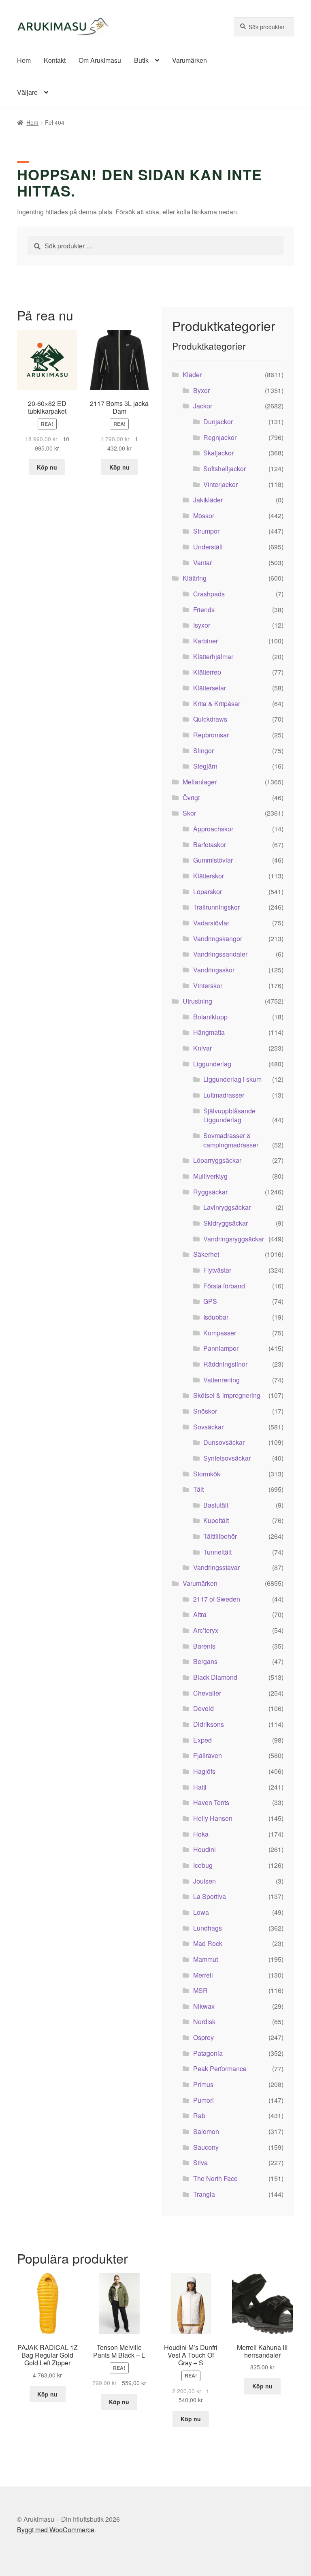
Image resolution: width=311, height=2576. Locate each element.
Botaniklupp (210, 1017)
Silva (200, 2163)
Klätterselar (210, 688)
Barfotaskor (210, 845)
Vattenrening (222, 1380)
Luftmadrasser (224, 1095)
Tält (198, 1489)
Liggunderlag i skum (232, 1079)
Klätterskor (209, 876)
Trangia (204, 2194)
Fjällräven (208, 1755)
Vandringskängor (218, 939)
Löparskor (208, 892)
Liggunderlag (212, 1064)
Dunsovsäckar (224, 1442)
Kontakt (55, 60)
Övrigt (191, 798)
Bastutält (216, 1505)
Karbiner (206, 641)
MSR (200, 1990)
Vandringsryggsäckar (234, 1239)
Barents (204, 1646)
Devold (203, 1708)
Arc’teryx (206, 1630)
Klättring (195, 578)
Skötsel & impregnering (227, 1395)
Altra (200, 1614)
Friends (204, 610)
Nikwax (204, 2006)
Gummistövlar (213, 860)
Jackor (203, 406)
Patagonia (208, 2053)
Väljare (27, 92)
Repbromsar (211, 735)
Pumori (203, 2100)
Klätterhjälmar (213, 657)
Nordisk (204, 2022)
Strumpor (206, 531)
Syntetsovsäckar (227, 1458)
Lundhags (208, 1928)
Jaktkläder (208, 500)
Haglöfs (204, 1771)
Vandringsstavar (216, 1567)
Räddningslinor (225, 1364)
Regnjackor (220, 437)
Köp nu (47, 467)
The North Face (215, 2178)
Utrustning (197, 1001)
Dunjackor (218, 422)
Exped (202, 1740)
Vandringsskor (214, 970)
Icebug (203, 1865)
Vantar (202, 563)
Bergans (205, 1661)
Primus (203, 2084)
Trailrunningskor (216, 907)
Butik (141, 60)
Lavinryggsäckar (227, 1207)
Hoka (201, 1834)
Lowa (201, 1912)
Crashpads (209, 594)
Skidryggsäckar (226, 1223)
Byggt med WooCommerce (56, 2530)
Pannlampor (221, 1348)
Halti (200, 1787)
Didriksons (209, 1724)
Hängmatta (209, 1032)
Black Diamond (215, 1677)
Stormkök (207, 1474)
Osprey (203, 2037)
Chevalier (207, 1693)
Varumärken (190, 60)
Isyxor (202, 625)
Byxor (201, 390)
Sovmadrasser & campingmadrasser (231, 1140)
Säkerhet (206, 1254)
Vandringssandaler (220, 954)
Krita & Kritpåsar (217, 704)
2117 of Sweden (217, 1599)
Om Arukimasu (100, 60)
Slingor (203, 751)
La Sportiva (210, 1896)
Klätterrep (207, 672)
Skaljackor (218, 453)
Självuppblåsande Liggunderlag (229, 1115)
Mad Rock (208, 1943)
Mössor (204, 516)
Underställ (208, 547)
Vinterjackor (220, 484)
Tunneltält (217, 1552)
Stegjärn (205, 766)
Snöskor (205, 1411)
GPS (210, 1301)
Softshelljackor (225, 469)
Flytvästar (217, 1270)
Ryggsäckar (210, 1192)
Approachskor (213, 829)
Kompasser (220, 1333)
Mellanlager (200, 782)
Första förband (224, 1286)
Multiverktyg (210, 1176)
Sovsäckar (208, 1427)
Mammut (206, 1959)
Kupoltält (216, 1520)
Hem (24, 60)
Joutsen (204, 1881)
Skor (189, 813)
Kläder (192, 375)
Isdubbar (216, 1317)
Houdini (204, 1849)
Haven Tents (211, 1802)
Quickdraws (210, 719)
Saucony (206, 2147)
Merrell (203, 1975)
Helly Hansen (213, 1818)
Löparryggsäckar (217, 1160)
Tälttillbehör (220, 1536)
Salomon (206, 2131)
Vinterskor (208, 986)
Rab (199, 2116)
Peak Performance (220, 2069)
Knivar (202, 1048)
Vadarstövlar (211, 923)
